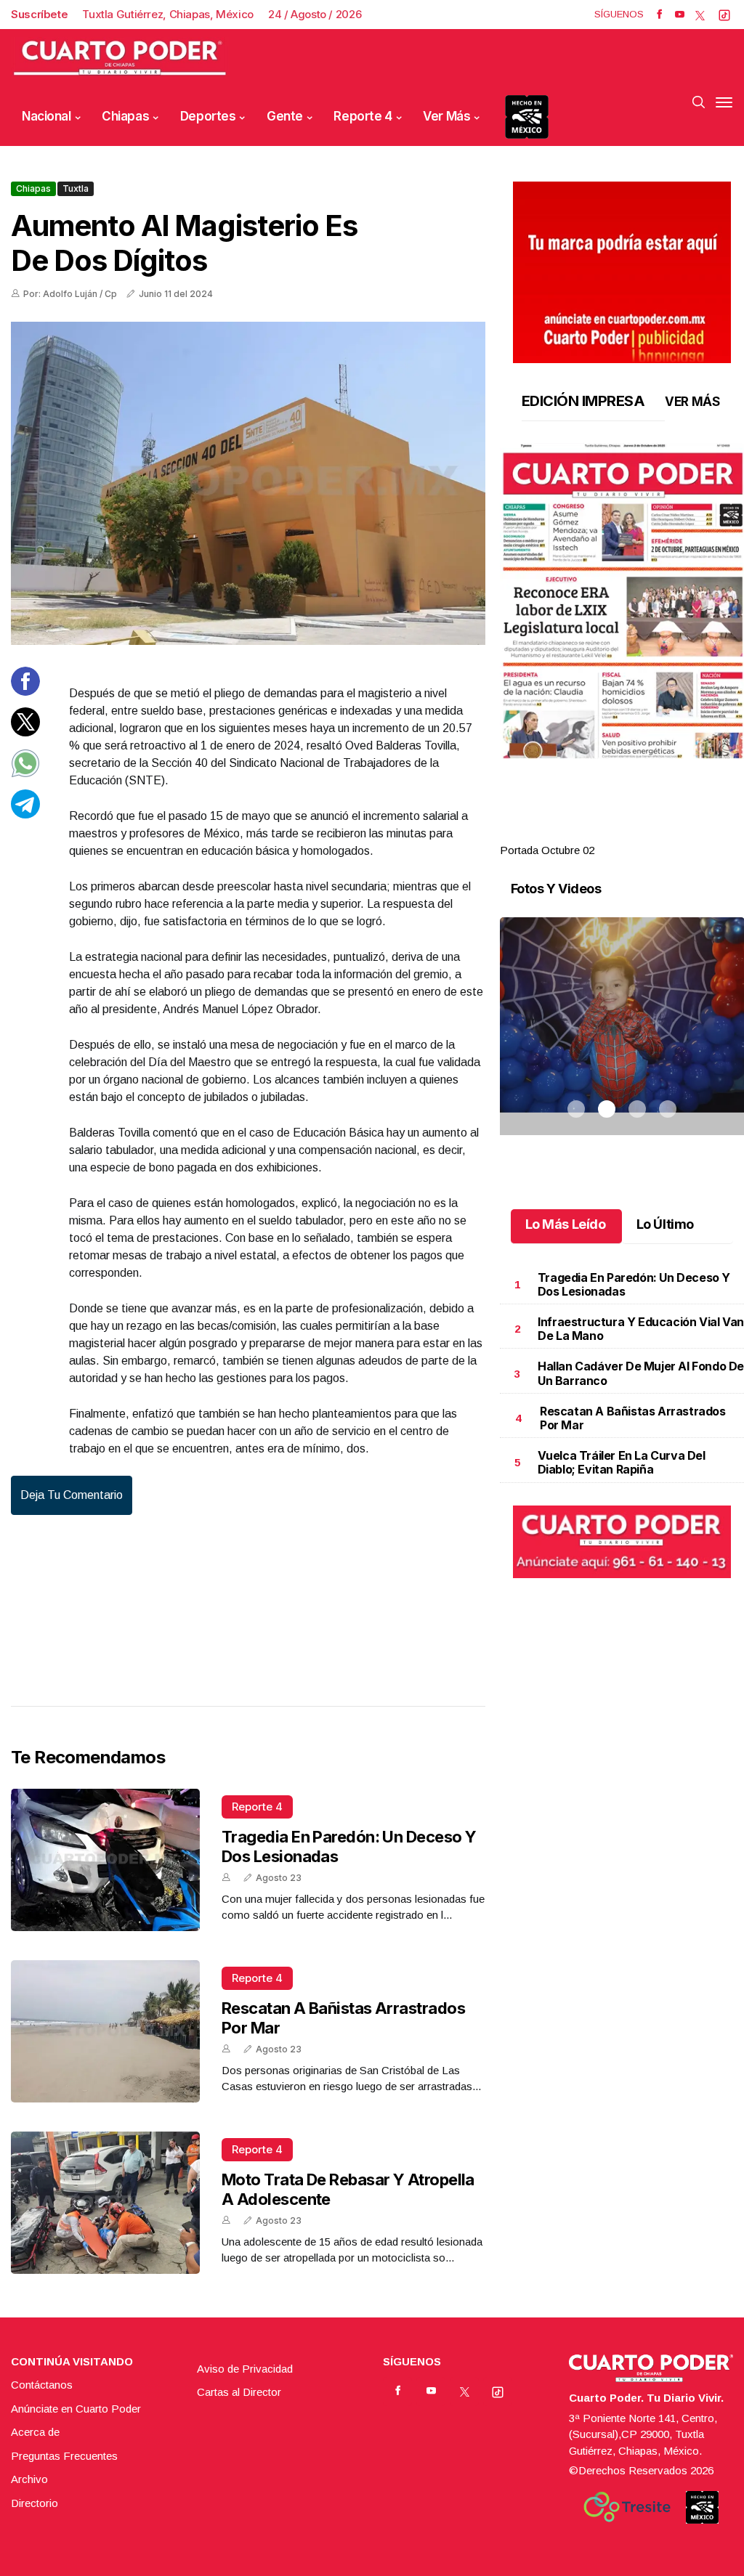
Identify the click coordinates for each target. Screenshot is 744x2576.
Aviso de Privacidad (245, 2369)
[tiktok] (724, 15)
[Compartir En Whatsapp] (25, 774)
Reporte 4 (363, 116)
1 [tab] (576, 833)
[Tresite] (627, 2507)
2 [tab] (607, 833)
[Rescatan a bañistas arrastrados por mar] (105, 2031)
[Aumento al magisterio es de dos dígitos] (248, 483)
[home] (120, 58)
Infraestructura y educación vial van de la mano (641, 1329)
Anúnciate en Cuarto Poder (76, 2409)
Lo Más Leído (566, 1224)
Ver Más (446, 116)
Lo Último (665, 1224)
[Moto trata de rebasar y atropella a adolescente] (105, 2203)
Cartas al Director (239, 2392)
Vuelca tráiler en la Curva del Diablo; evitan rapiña (622, 1462)
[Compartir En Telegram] (25, 814)
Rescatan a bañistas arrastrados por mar (633, 1418)
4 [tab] (668, 833)
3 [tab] (637, 833)
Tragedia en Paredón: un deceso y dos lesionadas (634, 1284)
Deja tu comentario (72, 1495)
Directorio (35, 2503)
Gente (285, 116)
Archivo (29, 2479)
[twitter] (700, 15)
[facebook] (659, 15)
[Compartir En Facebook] (25, 692)
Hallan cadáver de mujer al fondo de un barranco (641, 1373)
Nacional (46, 116)
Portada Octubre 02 (547, 850)
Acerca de (35, 2432)
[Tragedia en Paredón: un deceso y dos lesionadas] (105, 1860)
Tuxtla (76, 188)
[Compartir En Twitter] (25, 732)
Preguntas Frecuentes (64, 2456)
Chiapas (125, 116)
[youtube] (680, 15)
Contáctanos (42, 2385)
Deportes (208, 116)
